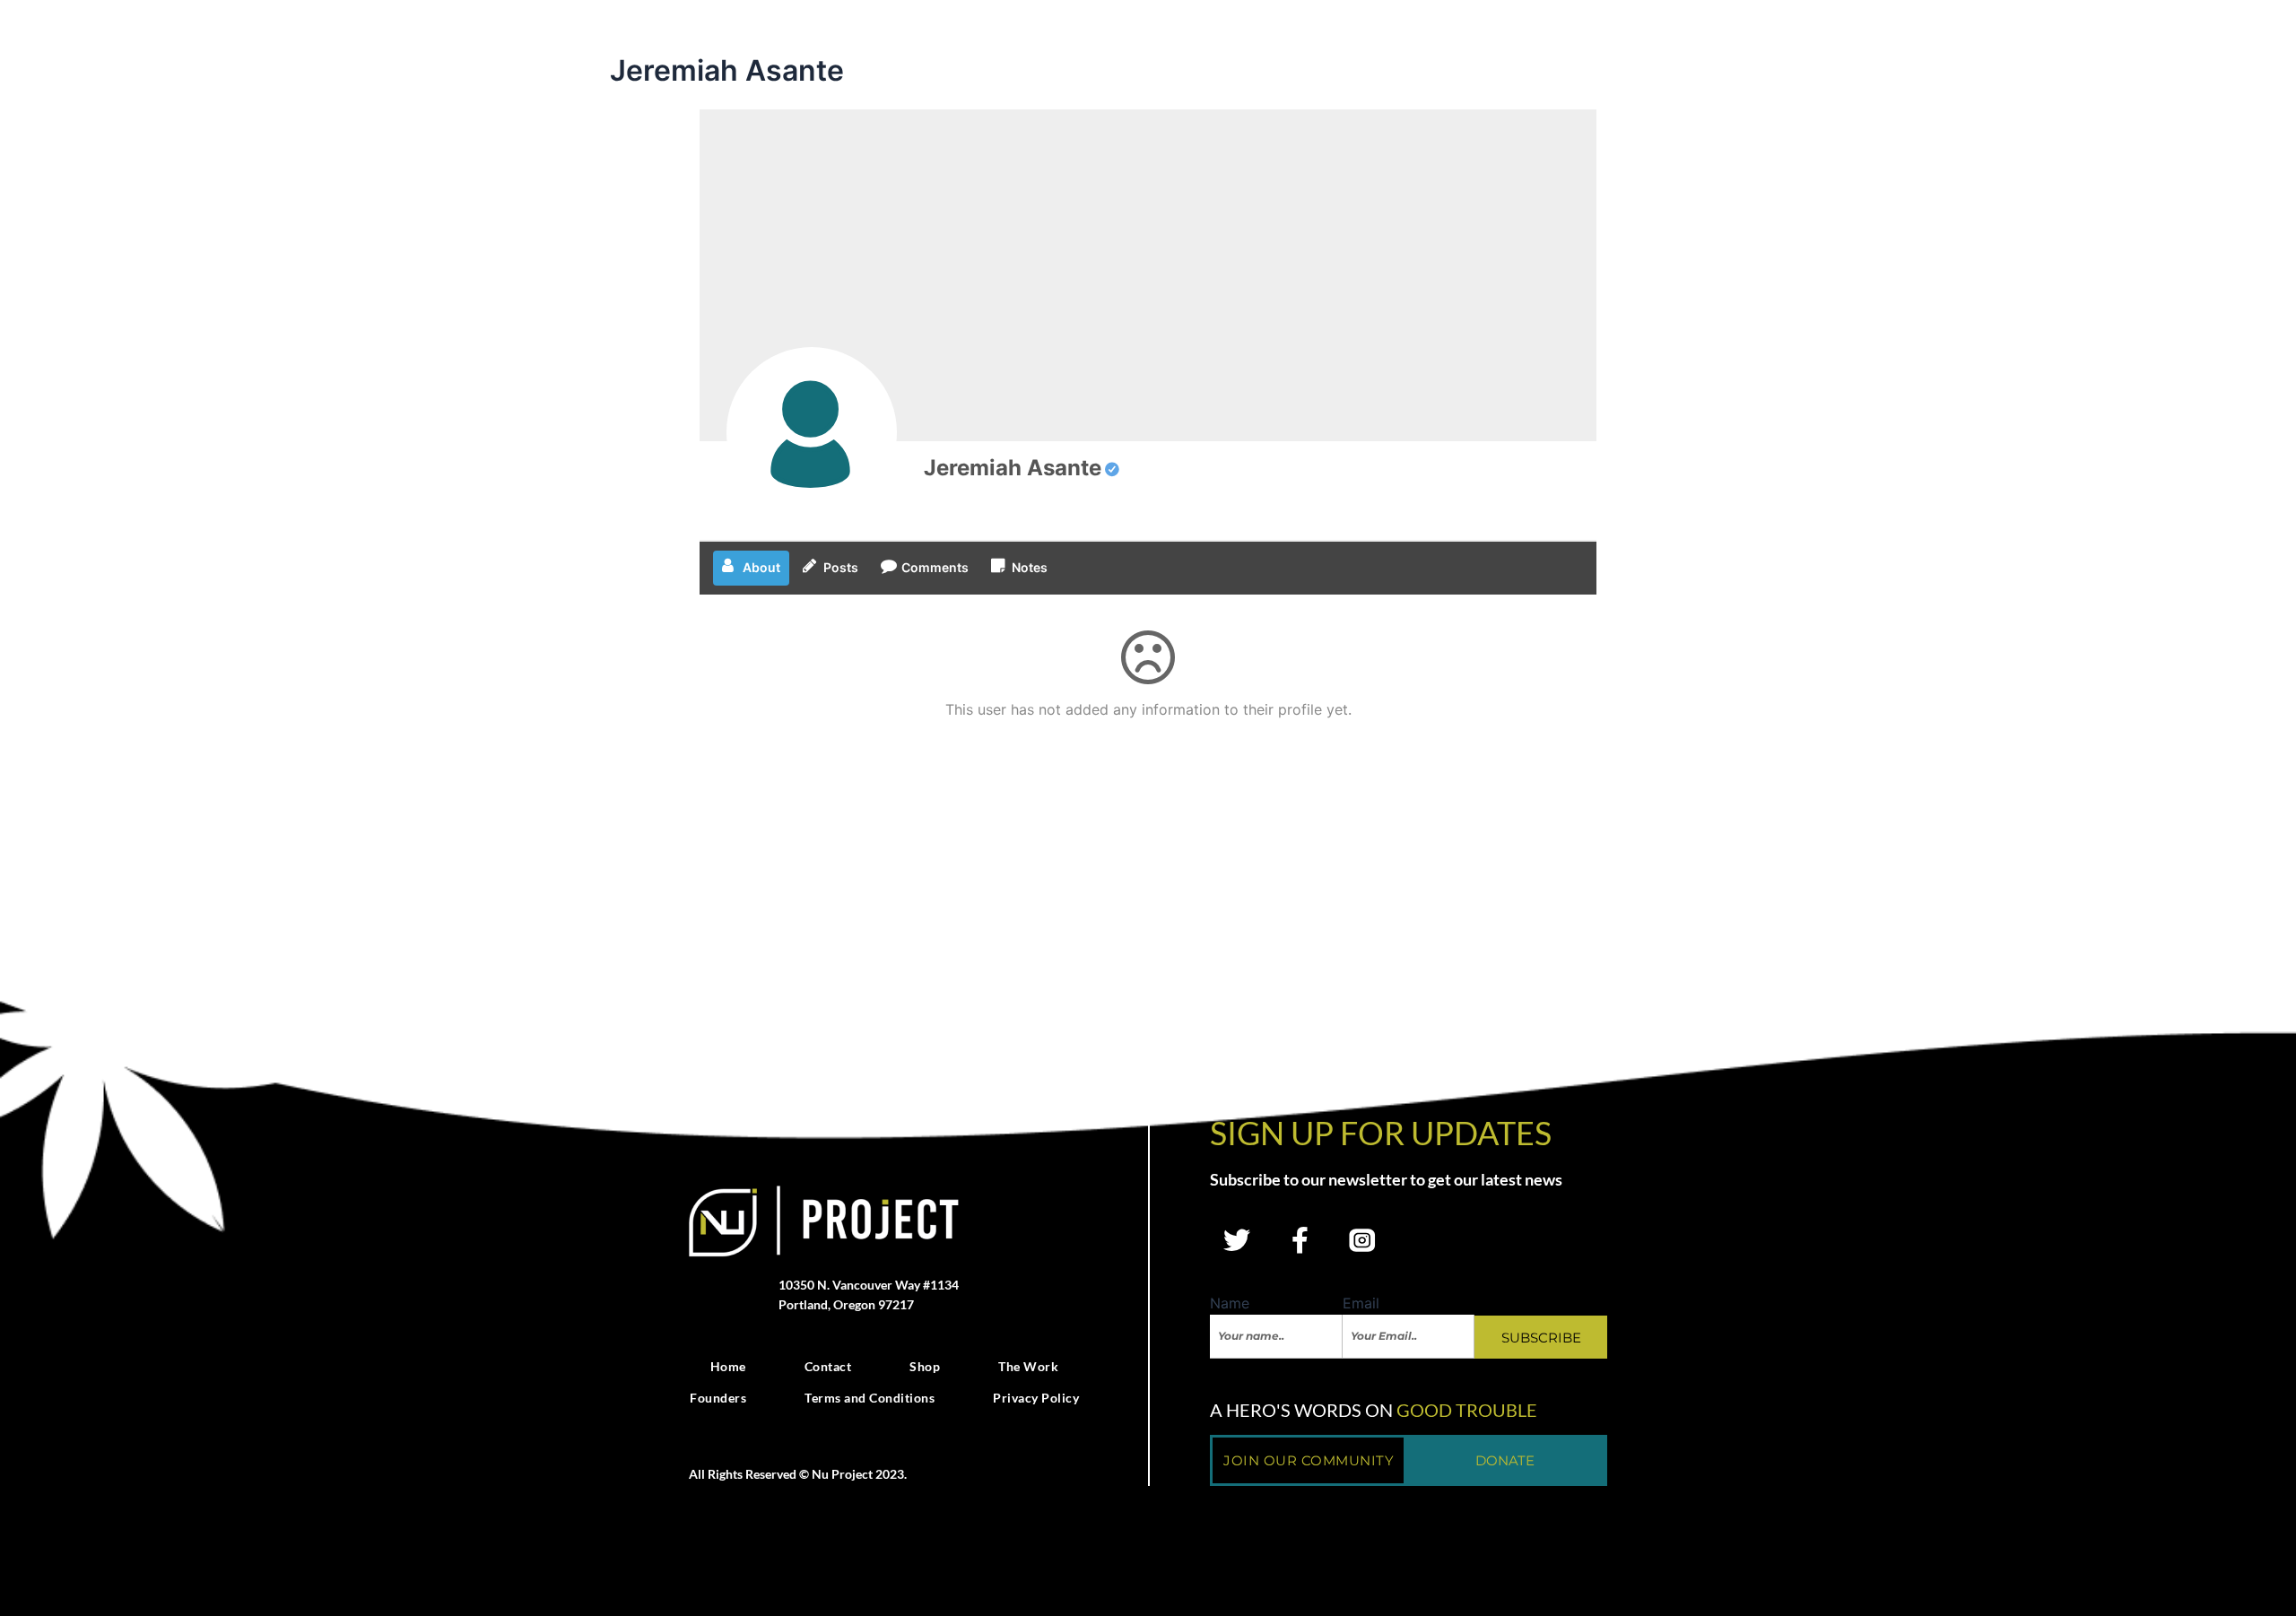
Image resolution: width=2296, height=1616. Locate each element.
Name (1230, 1303)
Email (1361, 1303)
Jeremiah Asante (1013, 468)
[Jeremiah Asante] (812, 432)
